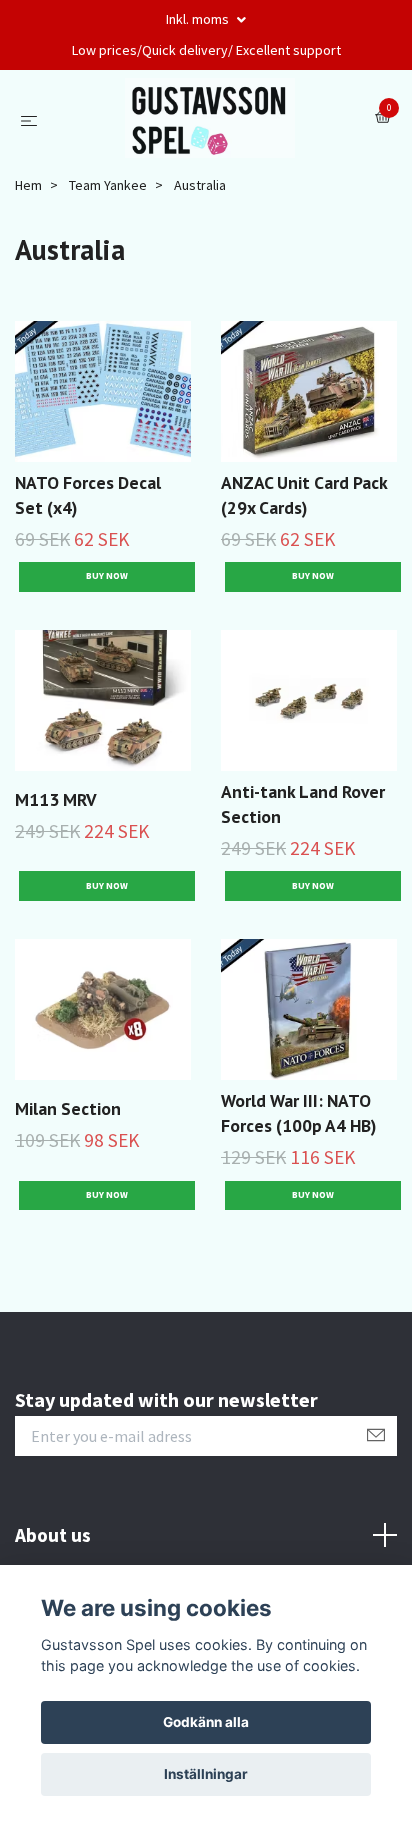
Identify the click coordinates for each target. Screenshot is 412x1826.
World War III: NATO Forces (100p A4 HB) (298, 1113)
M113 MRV (56, 799)
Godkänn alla (206, 1722)
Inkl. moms (199, 19)
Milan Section (68, 1108)
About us (53, 1535)
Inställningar (206, 1774)
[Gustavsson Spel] (210, 118)
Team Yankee (108, 185)
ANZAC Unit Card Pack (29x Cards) (304, 495)
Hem (28, 185)
